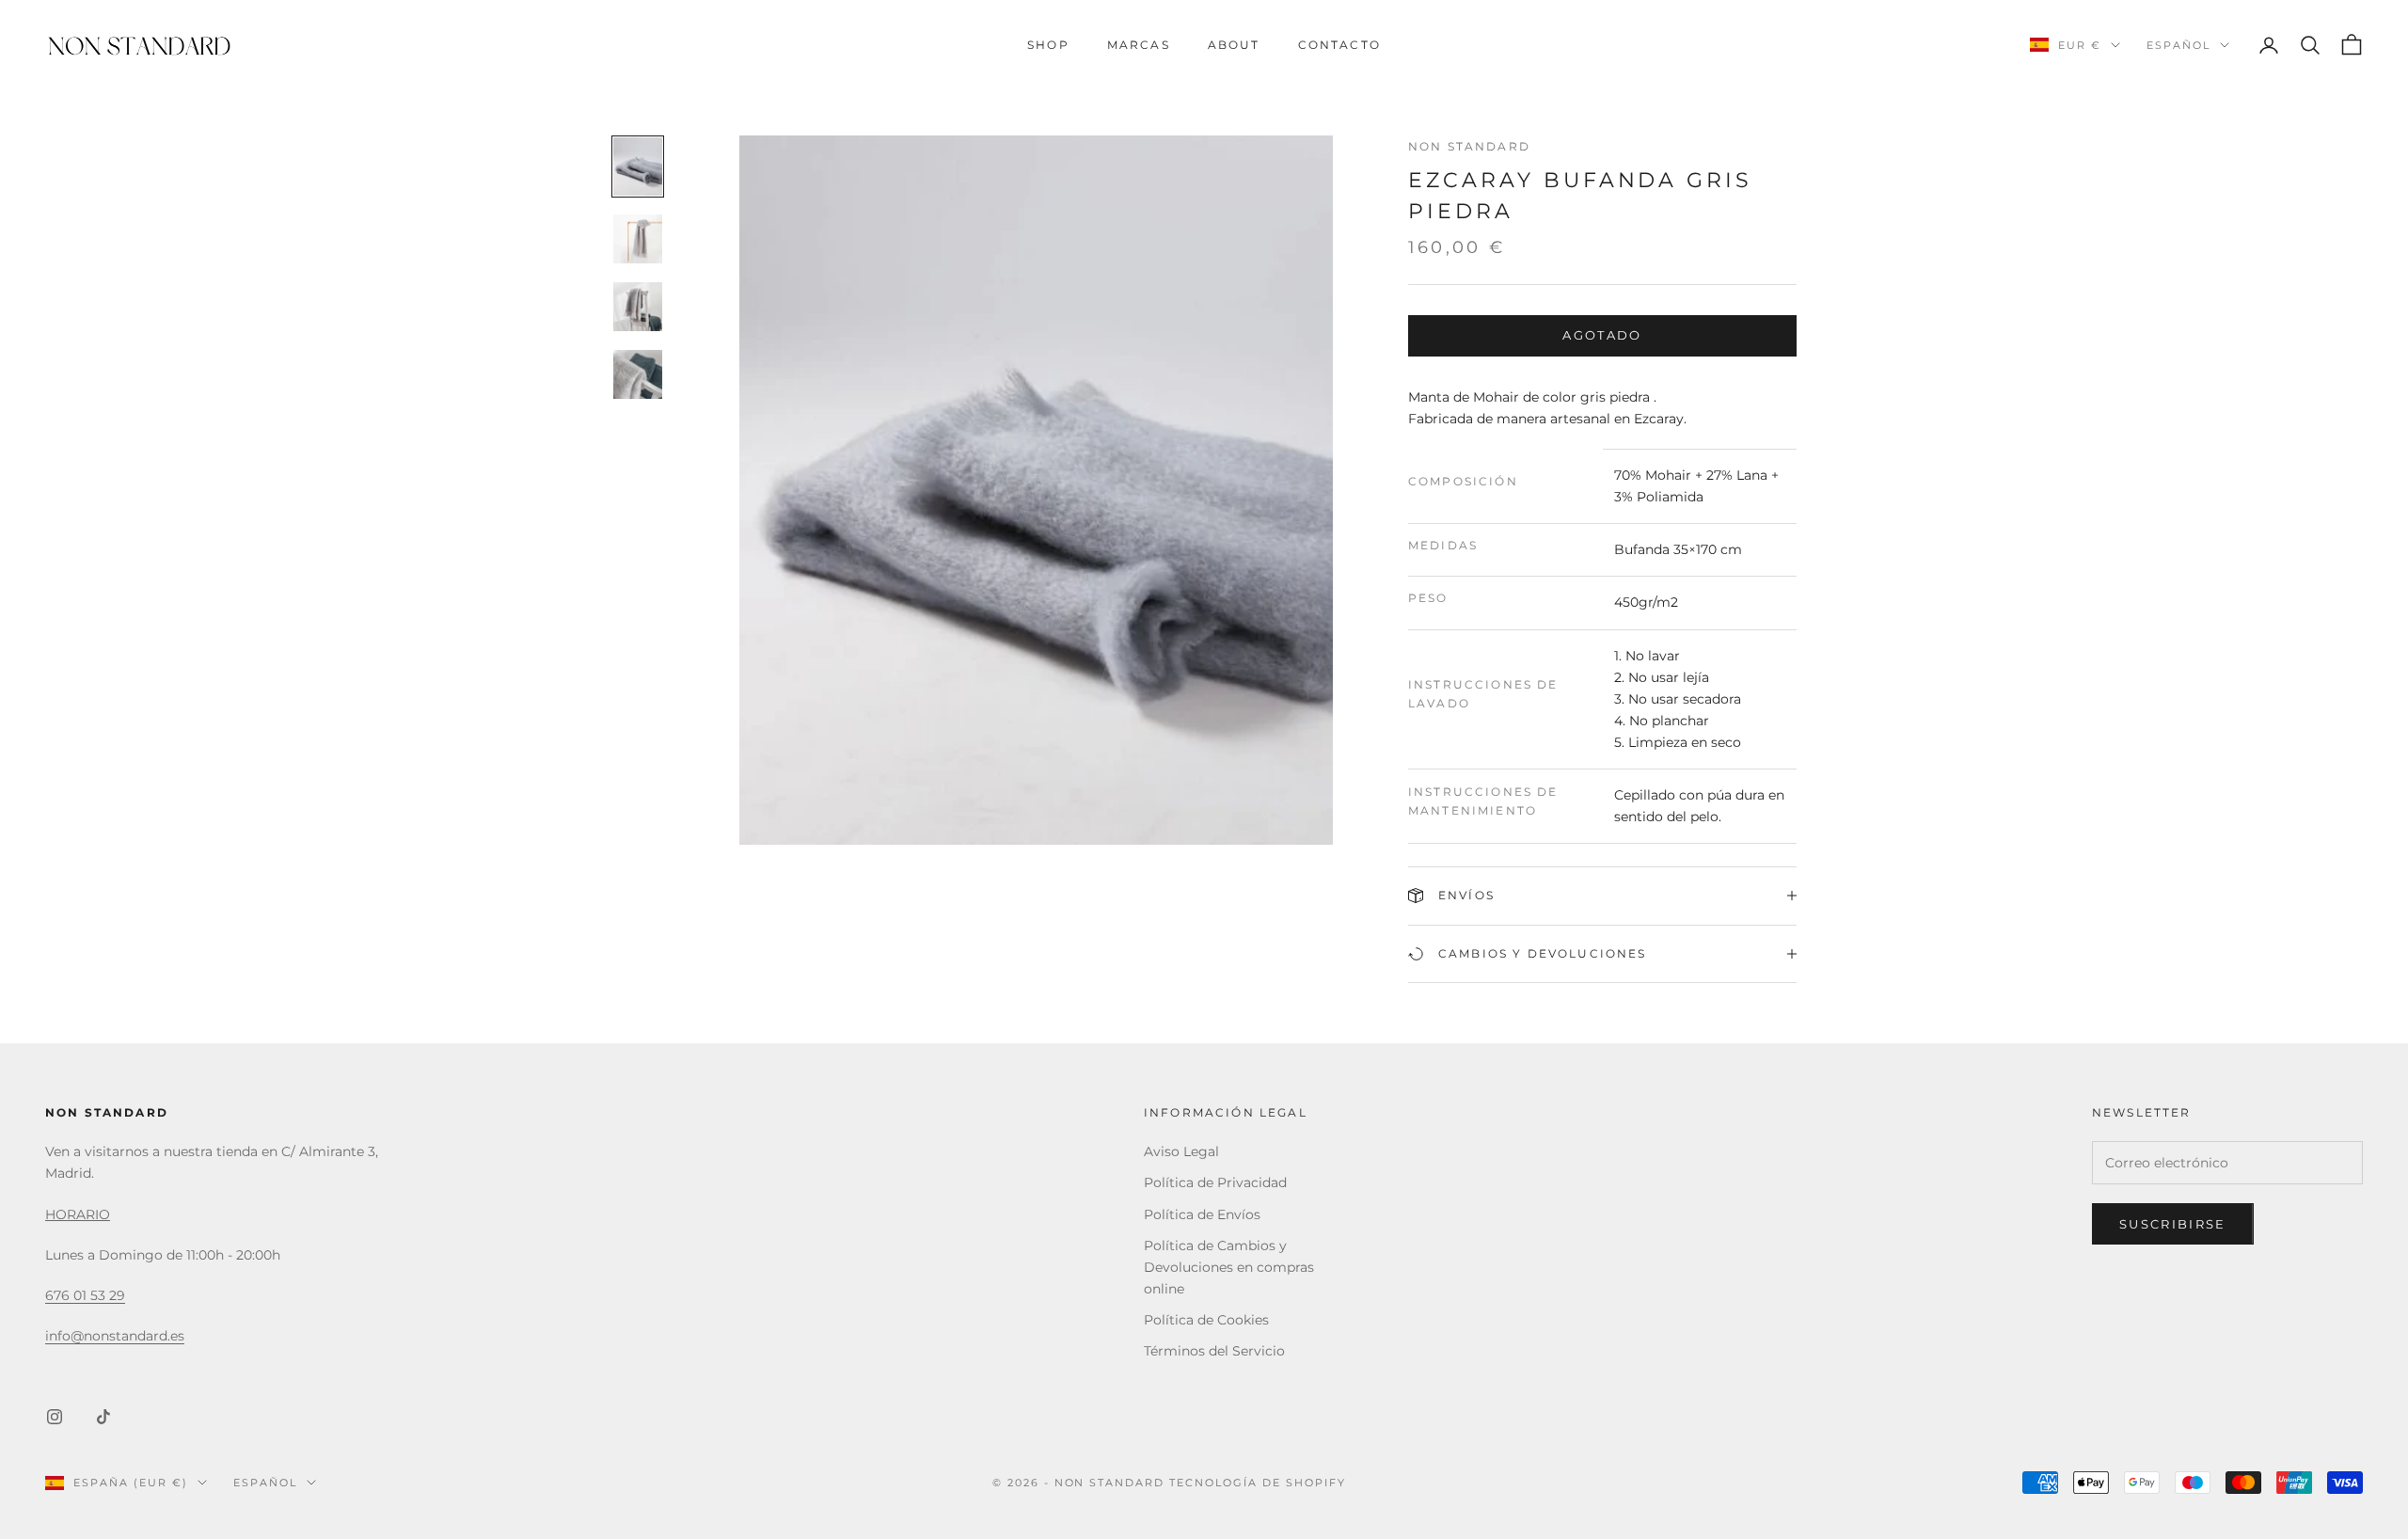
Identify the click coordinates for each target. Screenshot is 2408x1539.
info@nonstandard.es (115, 1336)
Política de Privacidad (1215, 1182)
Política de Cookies (1206, 1320)
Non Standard (1469, 146)
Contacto (1339, 45)
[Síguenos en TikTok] (103, 1417)
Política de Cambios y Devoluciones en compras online (1229, 1267)
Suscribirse (2173, 1224)
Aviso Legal (1181, 1151)
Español (2178, 45)
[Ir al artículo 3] (638, 307)
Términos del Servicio (1214, 1351)
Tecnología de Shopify (1258, 1483)
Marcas (1139, 45)
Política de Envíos (1202, 1214)
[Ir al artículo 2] (638, 239)
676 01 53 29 (85, 1295)
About (1234, 45)
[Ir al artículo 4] (638, 374)
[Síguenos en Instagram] (55, 1417)
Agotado (1602, 335)
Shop (1048, 45)
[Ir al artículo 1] (638, 167)
